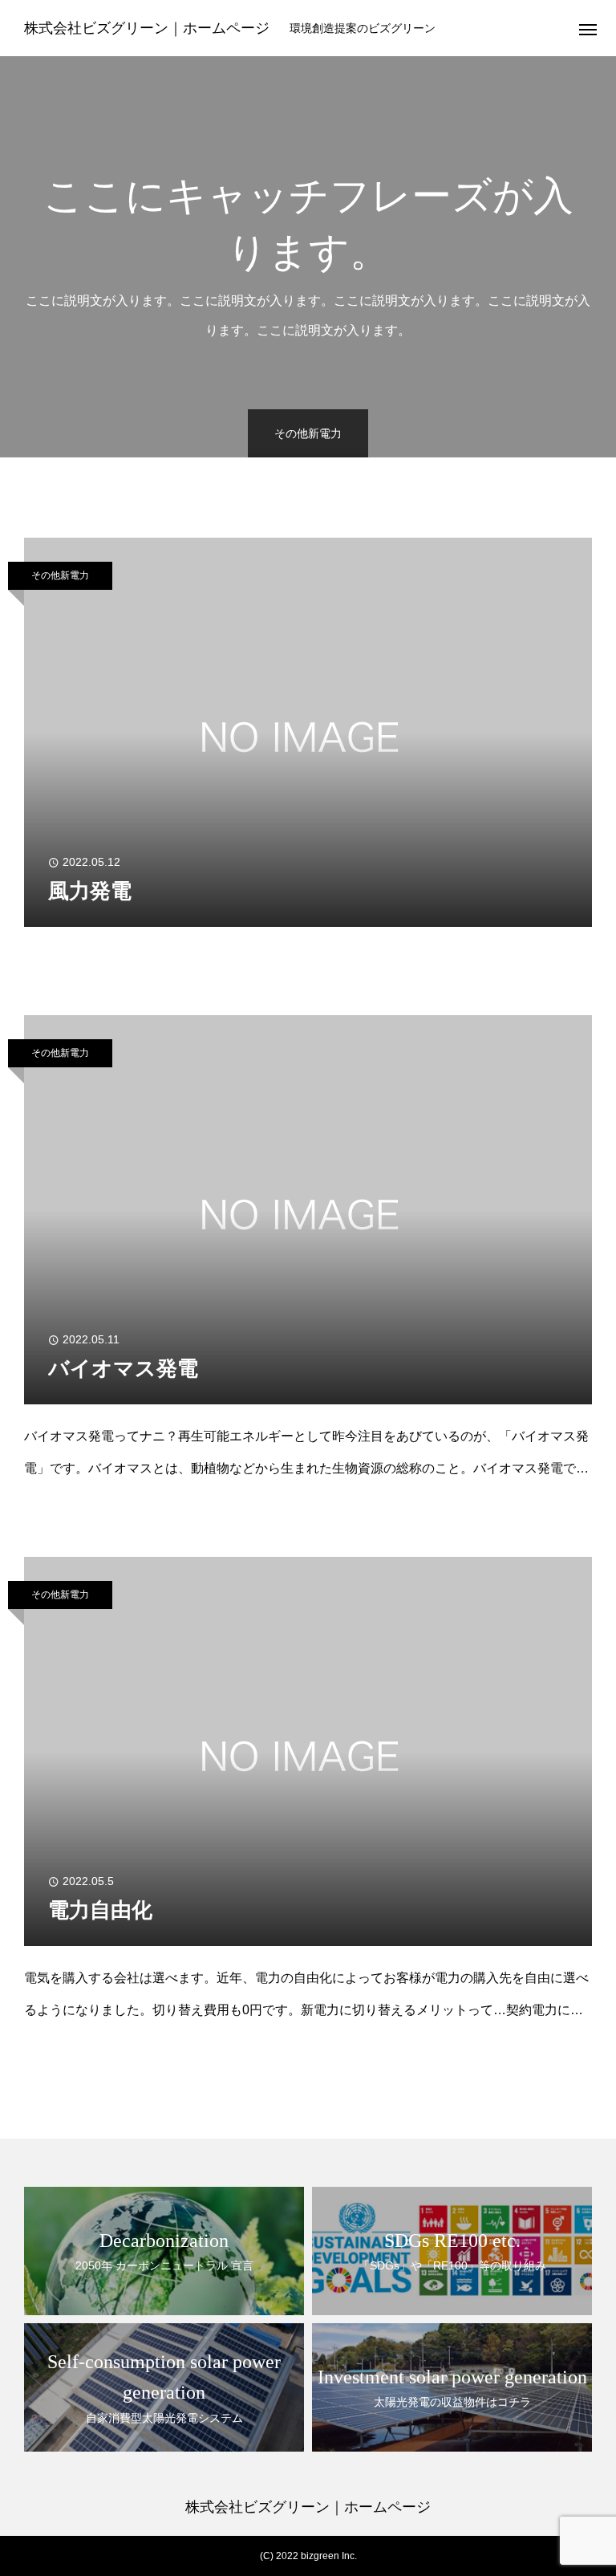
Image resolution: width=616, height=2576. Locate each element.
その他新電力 (60, 575)
